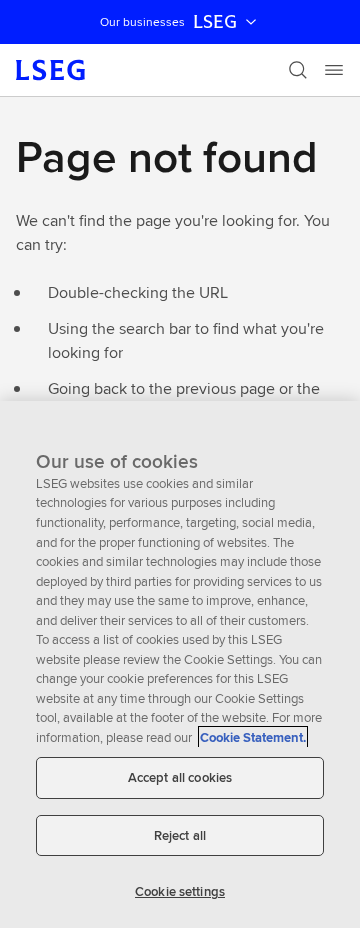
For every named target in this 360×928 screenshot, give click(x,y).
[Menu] (334, 70)
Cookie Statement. (253, 737)
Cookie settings (180, 891)
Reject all (180, 835)
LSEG (215, 22)
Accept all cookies (180, 777)
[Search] (298, 70)
